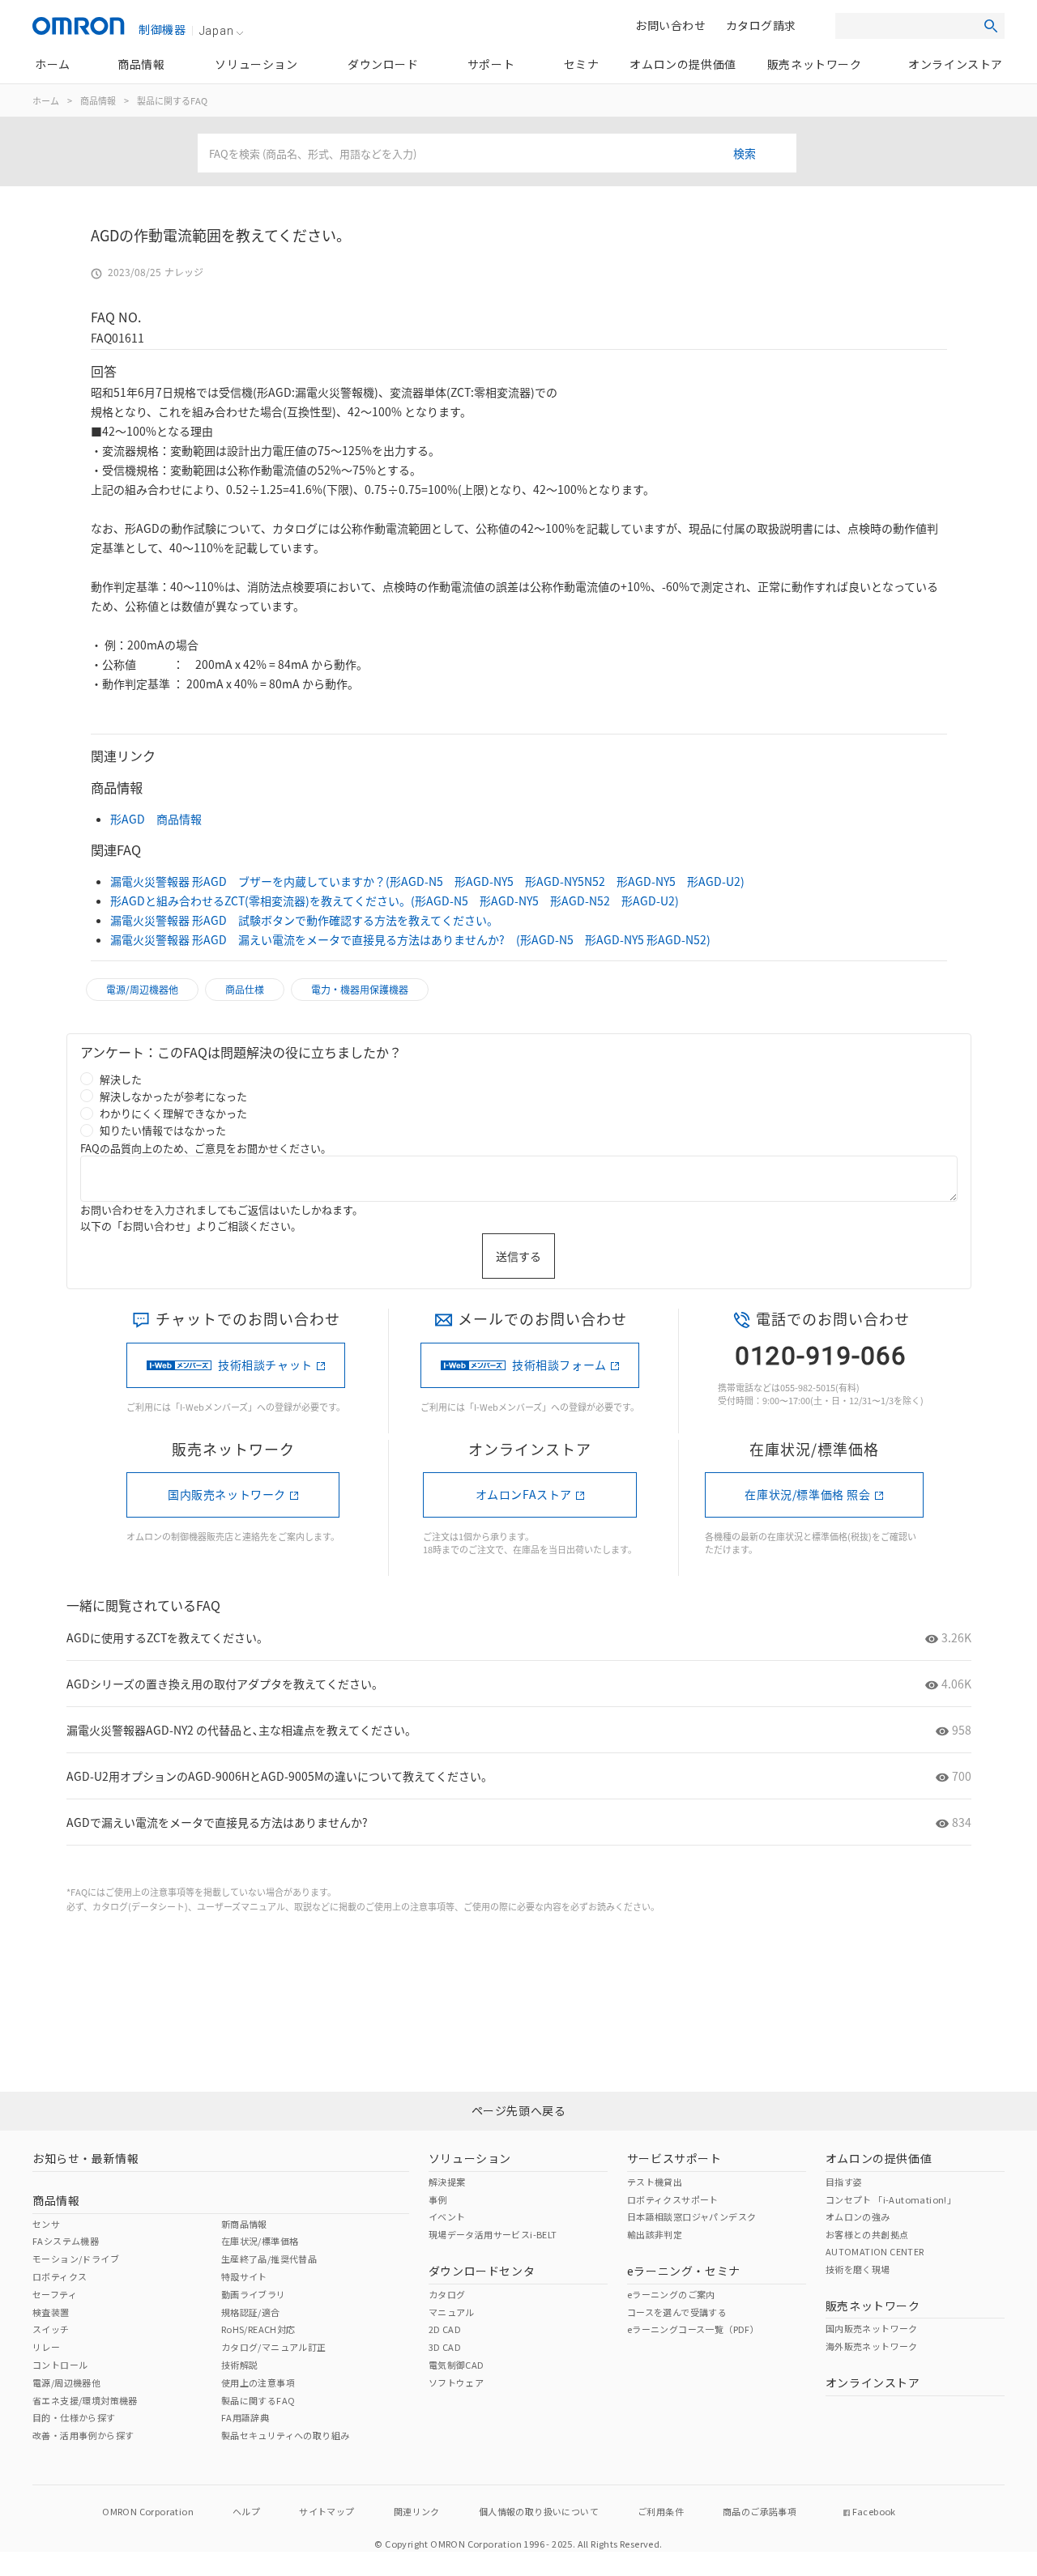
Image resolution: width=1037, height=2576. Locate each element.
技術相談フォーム (559, 1365)
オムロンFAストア (524, 1494)
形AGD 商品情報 (156, 819)
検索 (745, 153)
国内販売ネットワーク (227, 1494)
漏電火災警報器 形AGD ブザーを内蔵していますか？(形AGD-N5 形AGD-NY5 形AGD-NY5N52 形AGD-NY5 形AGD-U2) (427, 881)
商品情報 (98, 100)
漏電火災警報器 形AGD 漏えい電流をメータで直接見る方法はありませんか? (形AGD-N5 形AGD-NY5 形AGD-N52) (410, 939)
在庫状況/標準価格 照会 (807, 1494)
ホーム (46, 100)
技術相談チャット (265, 1365)
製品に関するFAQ (172, 100)
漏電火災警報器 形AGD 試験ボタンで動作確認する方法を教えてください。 (304, 920)
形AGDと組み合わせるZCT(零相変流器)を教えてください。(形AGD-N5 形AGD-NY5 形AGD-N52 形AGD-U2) (395, 901)
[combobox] (497, 153)
